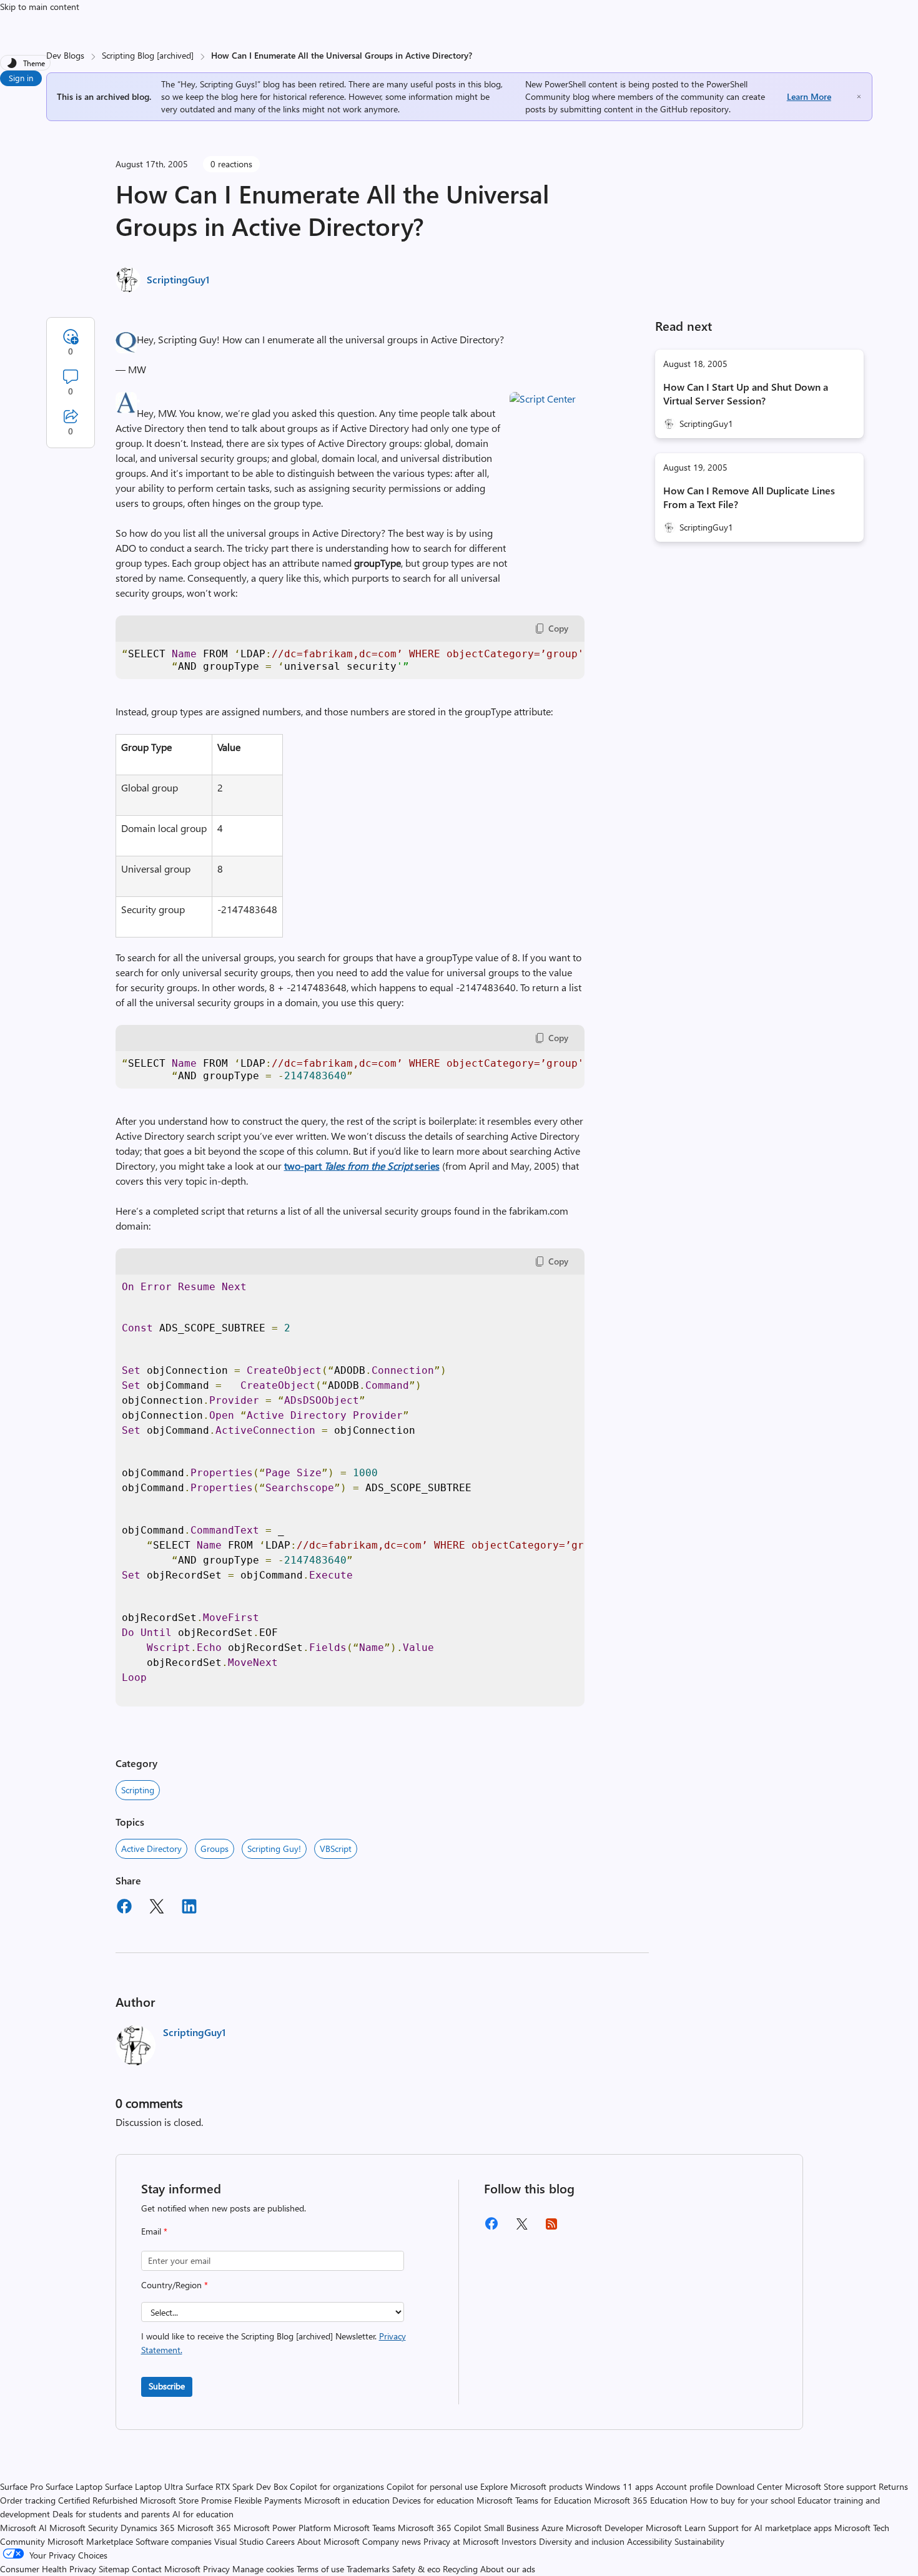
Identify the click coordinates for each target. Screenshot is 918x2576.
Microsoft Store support (831, 2486)
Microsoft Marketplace (90, 2541)
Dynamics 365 (148, 2528)
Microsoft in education (347, 2500)
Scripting (138, 1790)
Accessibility (649, 2541)
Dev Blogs (65, 55)
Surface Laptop (74, 2486)
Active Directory (151, 1849)
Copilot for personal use (432, 2486)
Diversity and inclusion (582, 2541)
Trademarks (368, 2569)
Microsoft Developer (605, 2528)
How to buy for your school (743, 2500)
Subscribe (167, 2386)
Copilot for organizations (337, 2486)
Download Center (749, 2486)
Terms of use (320, 2569)
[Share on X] (157, 1908)
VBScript (336, 1849)
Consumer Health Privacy (48, 2569)
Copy (558, 628)
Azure (552, 2528)
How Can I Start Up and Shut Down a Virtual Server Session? (746, 394)
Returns (893, 2486)
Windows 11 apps (619, 2486)
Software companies (174, 2541)
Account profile (684, 2486)
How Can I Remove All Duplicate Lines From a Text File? (749, 497)
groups (215, 1849)
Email (154, 2231)
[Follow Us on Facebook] (491, 2228)
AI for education (203, 2514)
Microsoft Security (84, 2528)
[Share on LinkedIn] (189, 1908)
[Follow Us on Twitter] (521, 2228)
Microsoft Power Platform (282, 2528)
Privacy (218, 2569)
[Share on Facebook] (124, 1908)
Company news (392, 2541)
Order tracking (28, 2500)
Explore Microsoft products (531, 2486)
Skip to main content (40, 7)
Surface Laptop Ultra (144, 2486)
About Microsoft (328, 2541)
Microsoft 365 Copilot (440, 2528)
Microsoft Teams (364, 2528)
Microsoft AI (23, 2528)
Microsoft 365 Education (641, 2500)
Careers (280, 2541)
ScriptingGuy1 (178, 279)
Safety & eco (416, 2569)
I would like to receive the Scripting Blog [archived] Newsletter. (274, 2343)
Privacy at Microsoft (461, 2541)
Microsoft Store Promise (186, 2500)
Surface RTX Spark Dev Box (236, 2486)
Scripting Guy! (274, 1849)
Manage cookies (263, 2569)
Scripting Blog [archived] (148, 55)
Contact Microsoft (166, 2569)
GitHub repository (694, 109)
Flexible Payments (268, 2500)
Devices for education (433, 2500)
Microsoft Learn (676, 2528)
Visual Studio (239, 2541)
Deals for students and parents (111, 2514)
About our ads (508, 2569)
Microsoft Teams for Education (534, 2500)
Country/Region (175, 2285)
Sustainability (699, 2541)
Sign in (21, 78)
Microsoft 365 (204, 2528)
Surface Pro (22, 2486)
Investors (519, 2541)
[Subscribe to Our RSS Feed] (551, 2228)
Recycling (460, 2569)
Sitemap (114, 2569)
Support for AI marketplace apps (770, 2528)
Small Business (511, 2528)
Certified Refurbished (98, 2500)
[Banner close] (859, 96)
